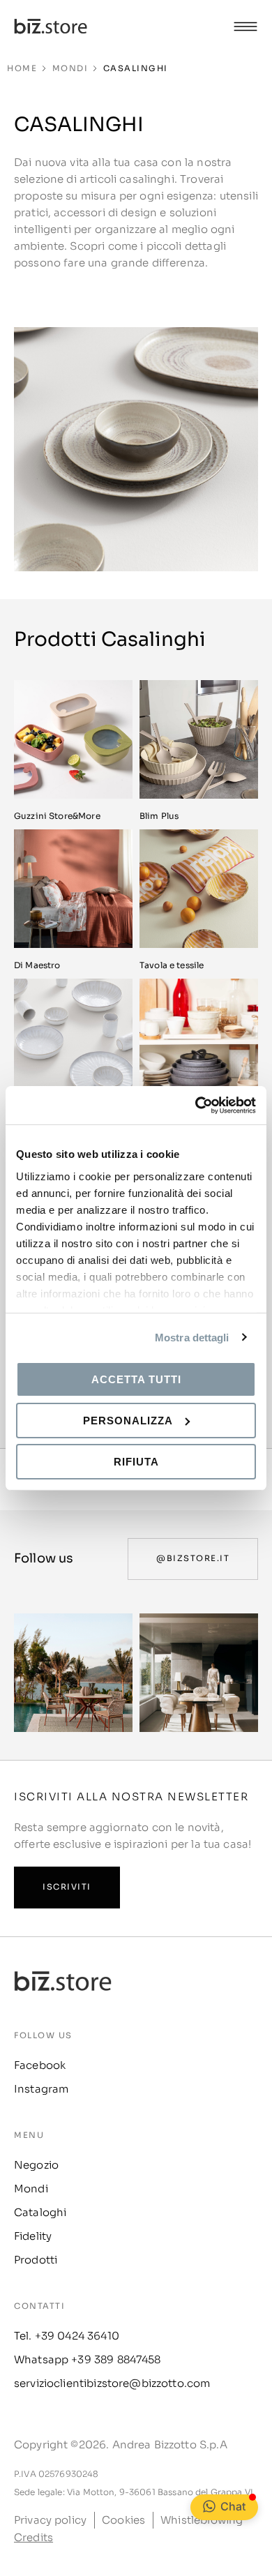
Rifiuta (136, 1461)
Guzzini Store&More (57, 816)
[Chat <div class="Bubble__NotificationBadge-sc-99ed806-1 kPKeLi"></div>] (209, 2506)
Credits (33, 2537)
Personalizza (128, 1421)
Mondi (70, 68)
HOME (22, 68)
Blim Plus (159, 816)
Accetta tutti (136, 1379)
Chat (233, 2506)
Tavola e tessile (172, 965)
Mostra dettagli (192, 1337)
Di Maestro (37, 965)
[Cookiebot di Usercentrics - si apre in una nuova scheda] (196, 1105)
